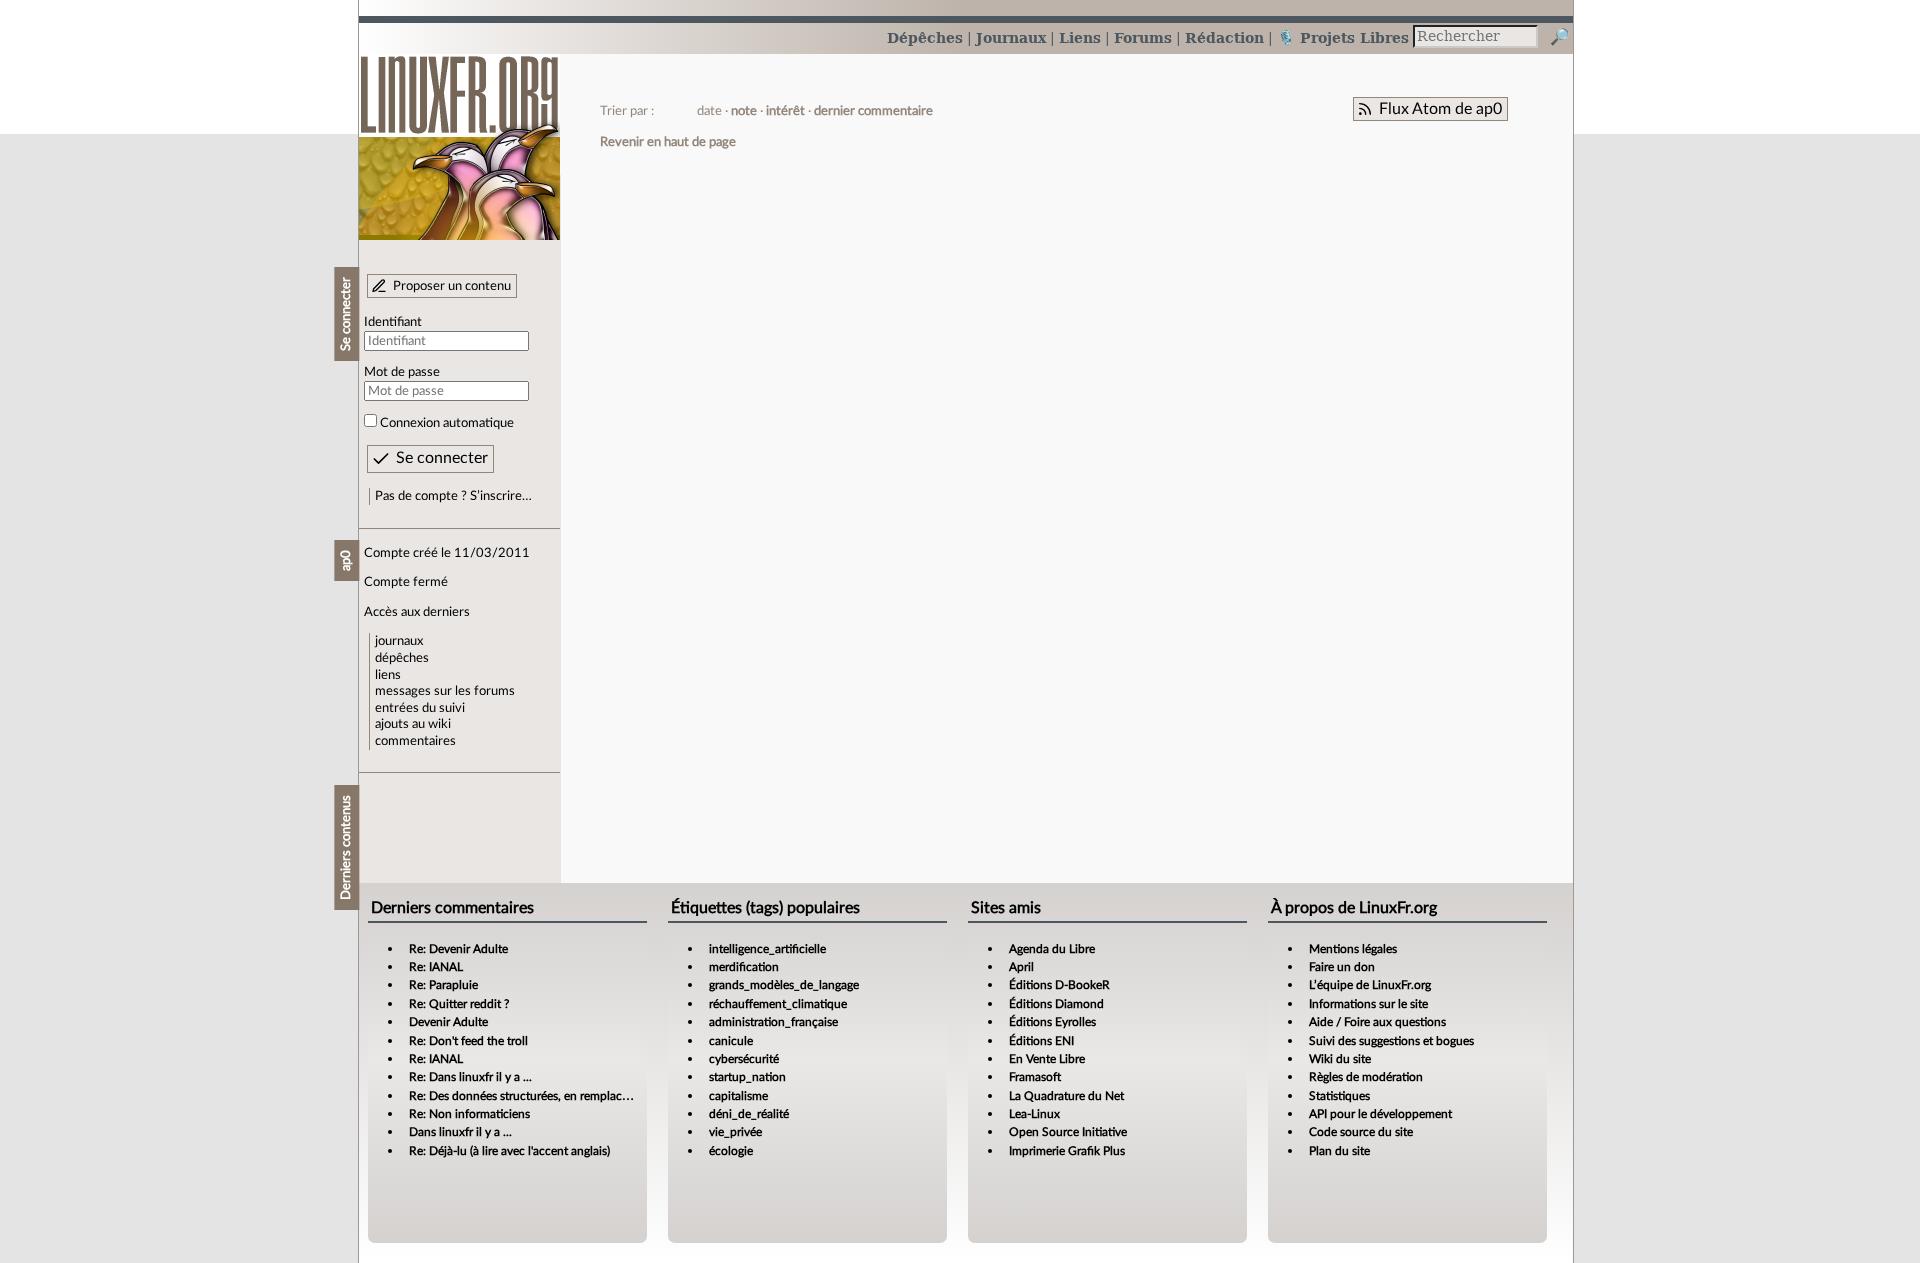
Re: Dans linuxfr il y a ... (470, 1077)
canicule (731, 1041)
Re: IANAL (436, 967)
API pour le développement (1380, 1114)
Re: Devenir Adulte (458, 949)
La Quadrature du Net (1066, 1096)
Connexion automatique (447, 423)
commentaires (415, 741)
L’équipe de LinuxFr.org (1370, 985)
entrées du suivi (420, 708)
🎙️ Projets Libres (1343, 37)
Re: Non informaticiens (469, 1114)
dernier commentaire (873, 111)
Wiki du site (1340, 1059)
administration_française (773, 1022)
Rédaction (1224, 37)
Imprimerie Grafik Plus (1067, 1151)
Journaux (1011, 37)
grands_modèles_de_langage (784, 985)
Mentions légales (1353, 949)
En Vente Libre (1047, 1059)
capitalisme (738, 1096)
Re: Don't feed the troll (468, 1041)
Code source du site (1361, 1132)
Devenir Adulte (448, 1022)
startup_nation (747, 1077)
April (1021, 967)
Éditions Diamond (1056, 1004)
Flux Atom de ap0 (1440, 109)
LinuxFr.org (459, 137)
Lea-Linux (1034, 1114)
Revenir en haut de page (668, 142)
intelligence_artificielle (767, 949)
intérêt (785, 111)
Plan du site (1339, 1151)
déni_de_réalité (749, 1114)
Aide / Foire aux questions (1377, 1022)
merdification (744, 967)
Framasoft (1035, 1077)
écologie (731, 1151)
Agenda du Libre (1052, 949)
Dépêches (925, 37)
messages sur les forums (445, 691)
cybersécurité (744, 1059)
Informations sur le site (1368, 1004)
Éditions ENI (1041, 1041)
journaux (399, 641)
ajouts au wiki (413, 724)
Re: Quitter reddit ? (459, 1004)
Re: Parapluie (443, 985)
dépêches (402, 658)
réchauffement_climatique (778, 1004)
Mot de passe (402, 372)
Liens (1080, 37)
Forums (1143, 37)
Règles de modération (1366, 1077)
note (744, 111)
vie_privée (735, 1132)
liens (388, 675)
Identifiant (393, 322)
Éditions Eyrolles (1052, 1022)
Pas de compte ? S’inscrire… (453, 496)
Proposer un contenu (452, 286)
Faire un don (1342, 967)
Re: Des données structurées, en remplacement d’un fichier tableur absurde (606, 1096)
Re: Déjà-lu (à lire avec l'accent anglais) (509, 1151)
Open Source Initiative (1068, 1132)
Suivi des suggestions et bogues (1391, 1041)
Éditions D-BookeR (1059, 985)
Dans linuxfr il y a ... (460, 1132)
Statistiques (1339, 1096)
